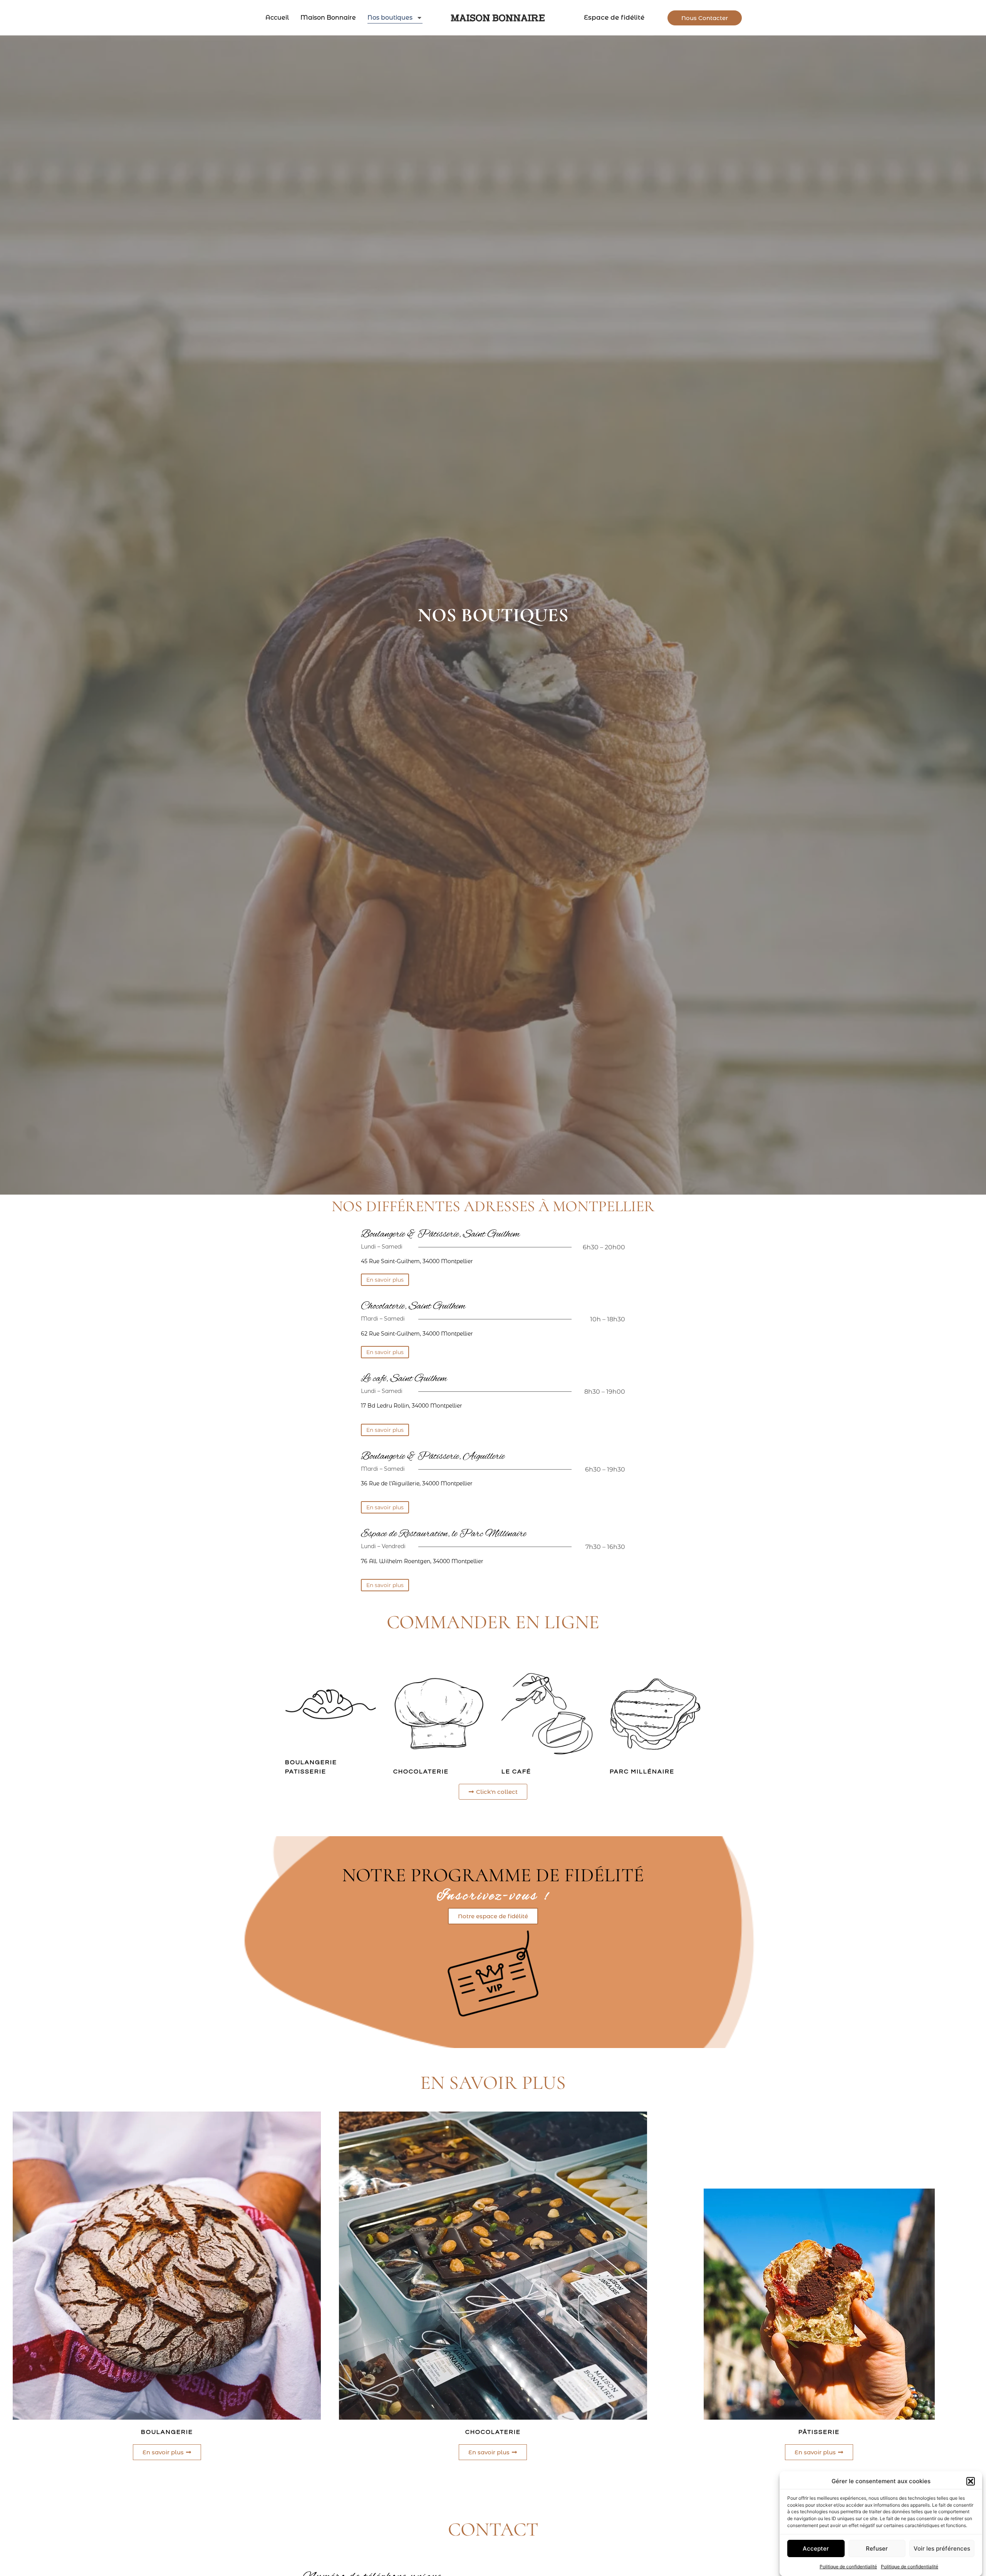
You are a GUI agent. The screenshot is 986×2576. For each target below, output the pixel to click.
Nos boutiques (390, 18)
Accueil (277, 18)
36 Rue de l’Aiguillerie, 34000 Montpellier (417, 1483)
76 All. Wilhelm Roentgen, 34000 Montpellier (422, 1561)
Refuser (877, 2548)
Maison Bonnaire (328, 18)
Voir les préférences (942, 2548)
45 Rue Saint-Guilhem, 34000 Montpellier (417, 1261)
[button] (971, 2481)
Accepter (816, 2548)
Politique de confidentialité (848, 2566)
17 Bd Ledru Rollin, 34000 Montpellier (412, 1406)
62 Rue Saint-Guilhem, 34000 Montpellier (417, 1334)
